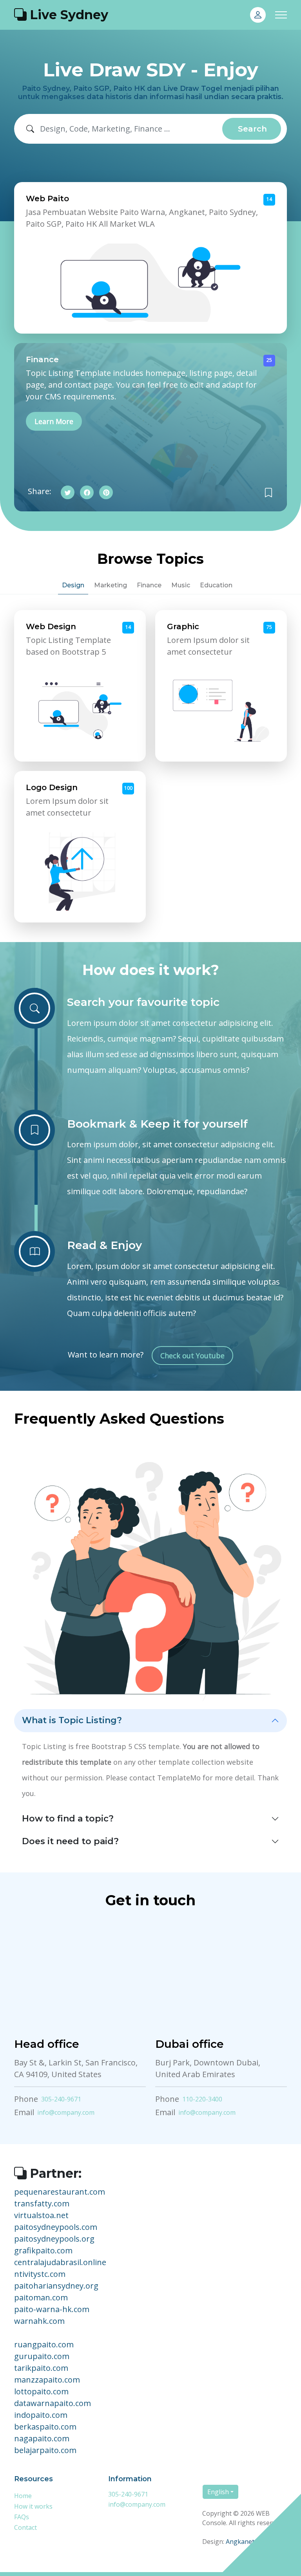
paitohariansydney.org (56, 2286)
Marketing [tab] (111, 585)
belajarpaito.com (45, 2450)
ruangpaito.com (44, 2344)
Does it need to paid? (70, 1841)
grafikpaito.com (43, 2250)
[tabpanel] (150, 766)
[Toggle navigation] (281, 15)
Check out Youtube (192, 1356)
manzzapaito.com (47, 2380)
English (218, 2492)
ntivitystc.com (40, 2274)
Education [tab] (216, 585)
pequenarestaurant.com (60, 2192)
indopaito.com (41, 2415)
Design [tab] (73, 585)
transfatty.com (42, 2203)
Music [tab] (181, 585)
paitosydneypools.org (54, 2239)
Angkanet (240, 2542)
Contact (25, 2527)
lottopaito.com (41, 2391)
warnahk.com (39, 2321)
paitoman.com (41, 2297)
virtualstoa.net (41, 2215)
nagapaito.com (42, 2438)
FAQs (22, 2517)
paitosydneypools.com (56, 2227)
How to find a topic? (68, 1819)
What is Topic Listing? (72, 1720)
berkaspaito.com (45, 2427)
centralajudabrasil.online (60, 2262)
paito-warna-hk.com (52, 2309)
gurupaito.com (42, 2356)
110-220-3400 (202, 2099)
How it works (33, 2506)
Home (23, 2496)
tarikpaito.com (41, 2368)
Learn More (54, 421)
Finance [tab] (149, 585)
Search (252, 129)
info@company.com (66, 2112)
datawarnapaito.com (53, 2403)
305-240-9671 (61, 2099)
